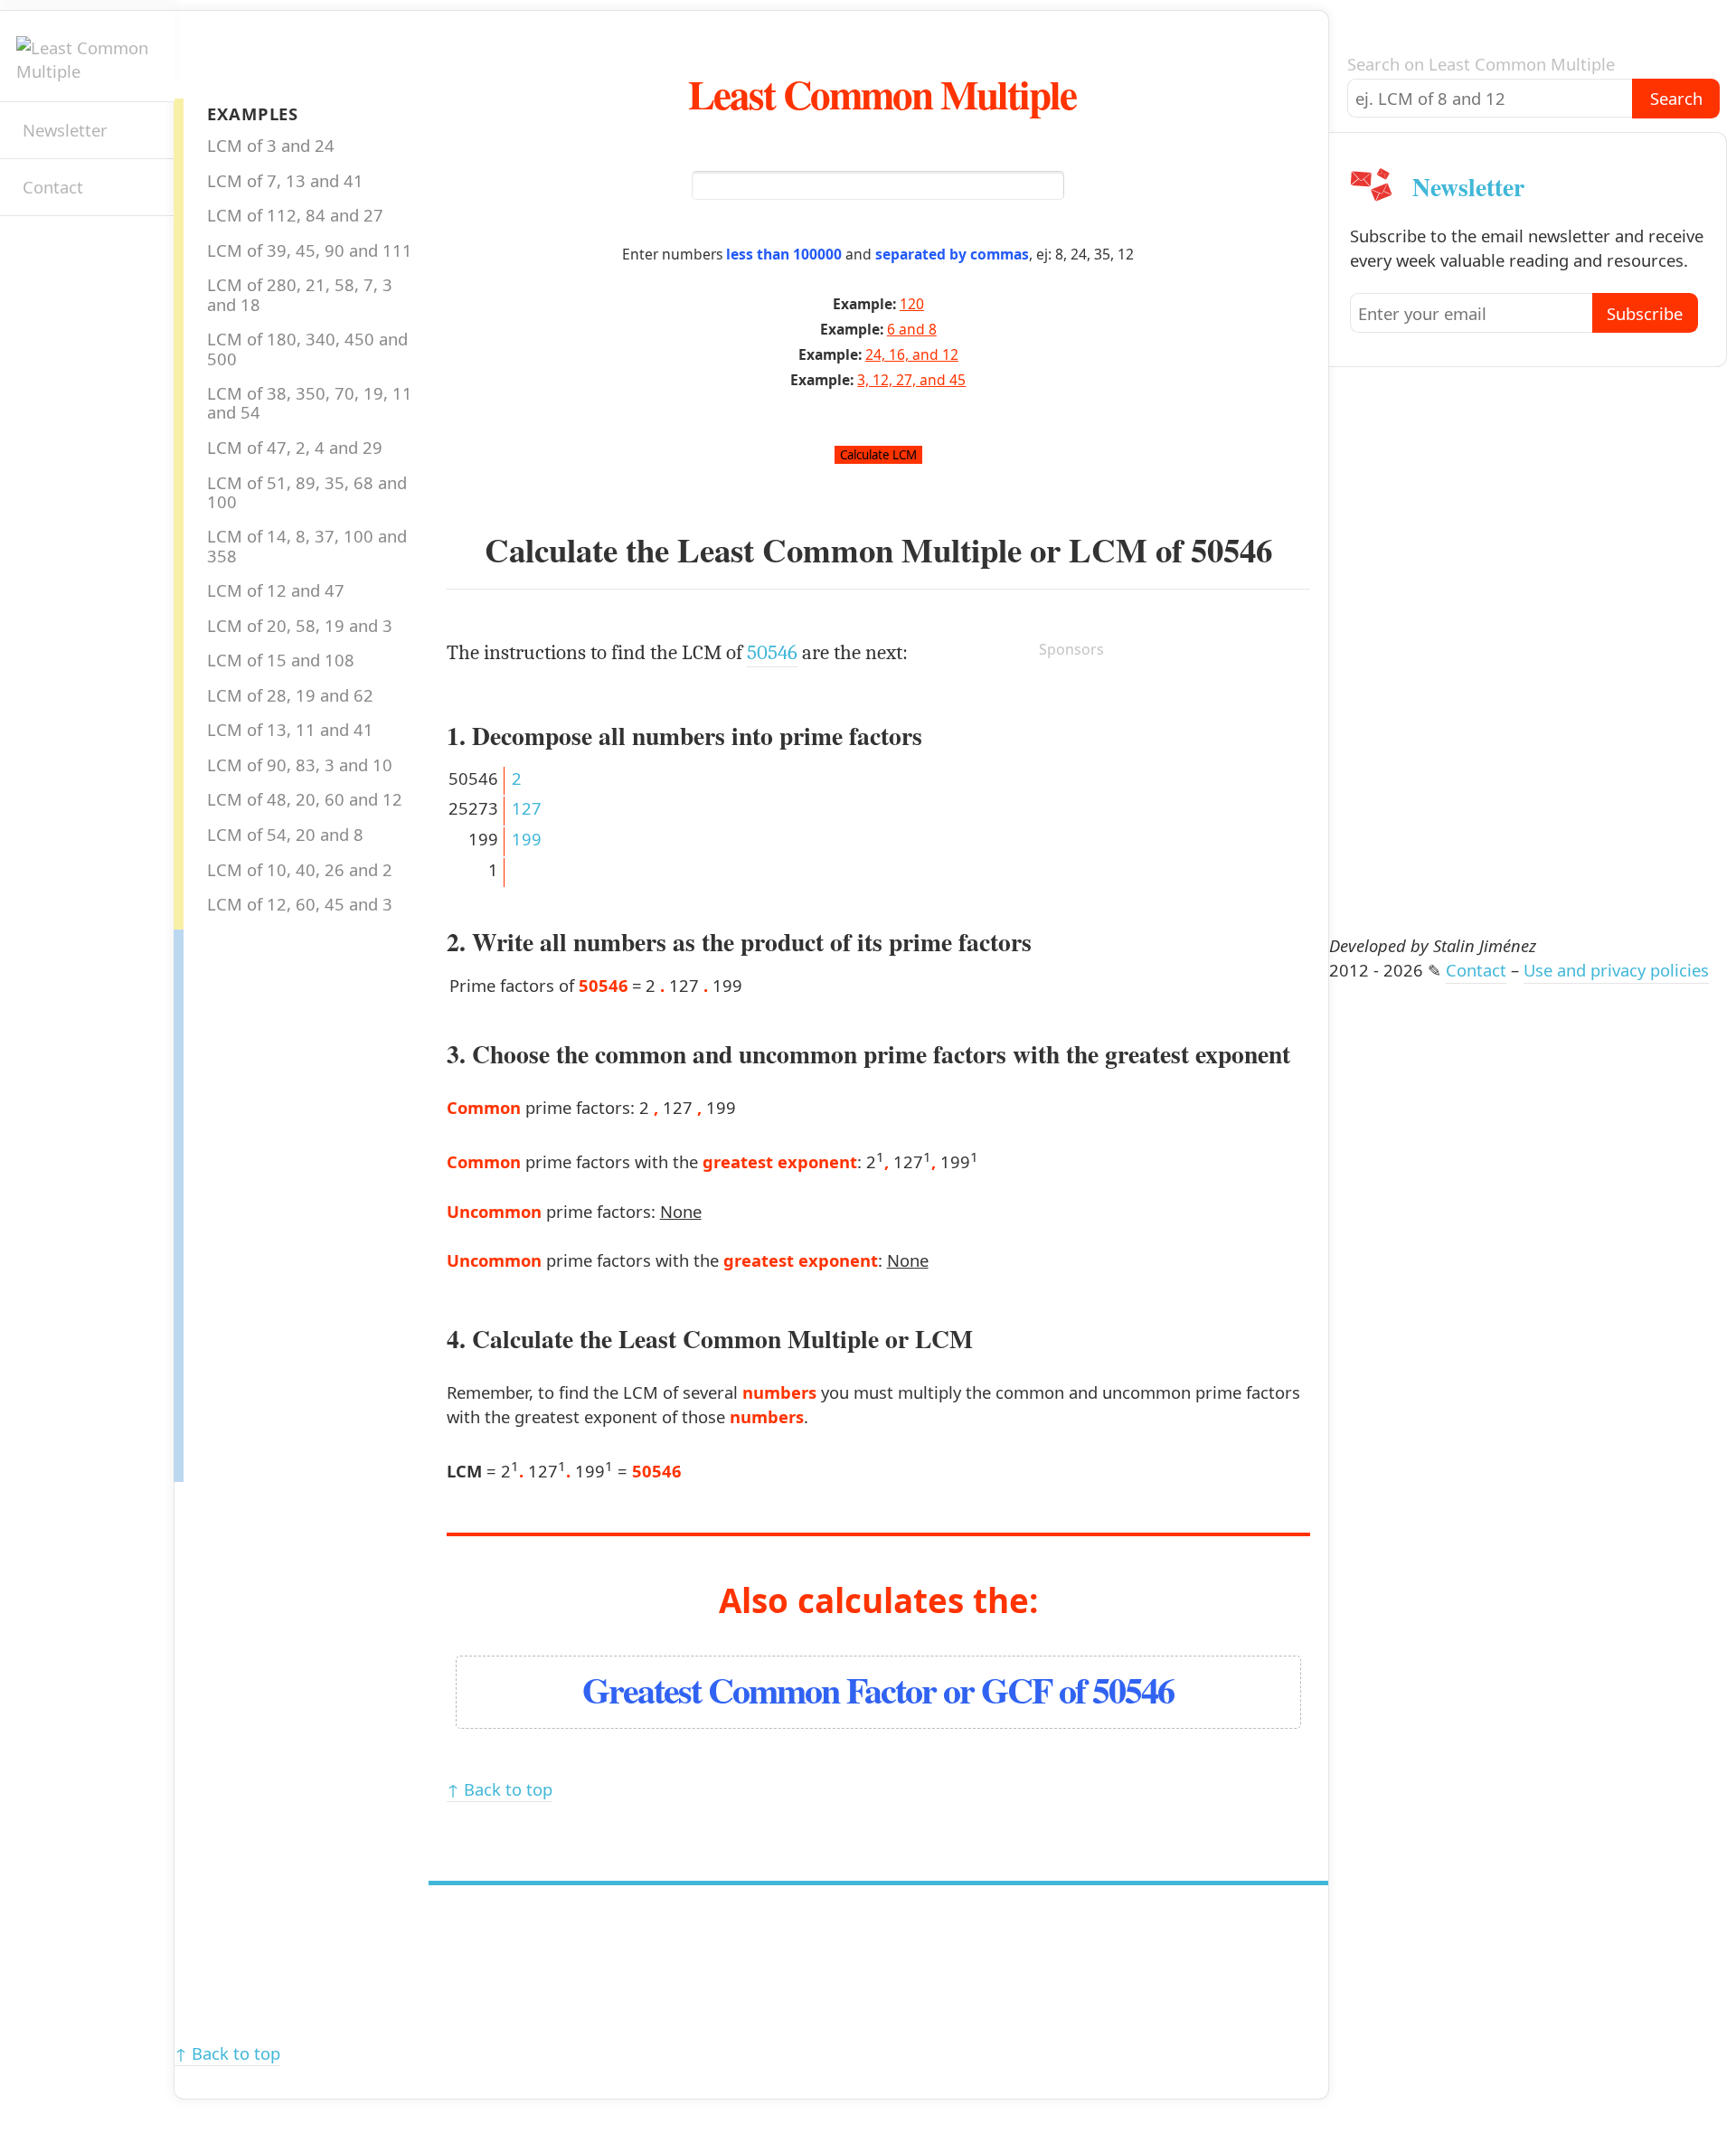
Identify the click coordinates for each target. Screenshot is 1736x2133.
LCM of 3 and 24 (271, 145)
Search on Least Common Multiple (1481, 64)
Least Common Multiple (882, 94)
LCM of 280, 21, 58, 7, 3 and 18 (300, 294)
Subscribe (1645, 313)
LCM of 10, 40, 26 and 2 (300, 869)
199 (527, 839)
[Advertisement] (256, 1201)
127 (527, 808)
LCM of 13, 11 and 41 (290, 729)
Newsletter (65, 130)
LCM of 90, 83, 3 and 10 (300, 764)
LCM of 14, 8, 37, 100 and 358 (307, 545)
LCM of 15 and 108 (281, 660)
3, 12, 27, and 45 (911, 380)
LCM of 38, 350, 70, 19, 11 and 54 (310, 402)
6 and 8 (912, 329)
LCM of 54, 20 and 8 (285, 834)
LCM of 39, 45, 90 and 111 (310, 250)
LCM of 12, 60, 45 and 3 (300, 904)
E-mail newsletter (32, 248)
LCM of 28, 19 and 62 (290, 695)
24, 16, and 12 (912, 354)
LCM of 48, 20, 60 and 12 (305, 799)
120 (912, 304)
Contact (53, 187)
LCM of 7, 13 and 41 (285, 180)
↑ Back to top (500, 1789)
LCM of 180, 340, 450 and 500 (307, 348)
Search (1676, 98)
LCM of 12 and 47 (276, 590)
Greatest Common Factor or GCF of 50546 (878, 1689)
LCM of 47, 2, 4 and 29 (295, 447)
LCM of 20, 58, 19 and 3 (300, 625)
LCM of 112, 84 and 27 (295, 215)
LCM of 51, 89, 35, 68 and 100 (307, 492)
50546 (1231, 550)
